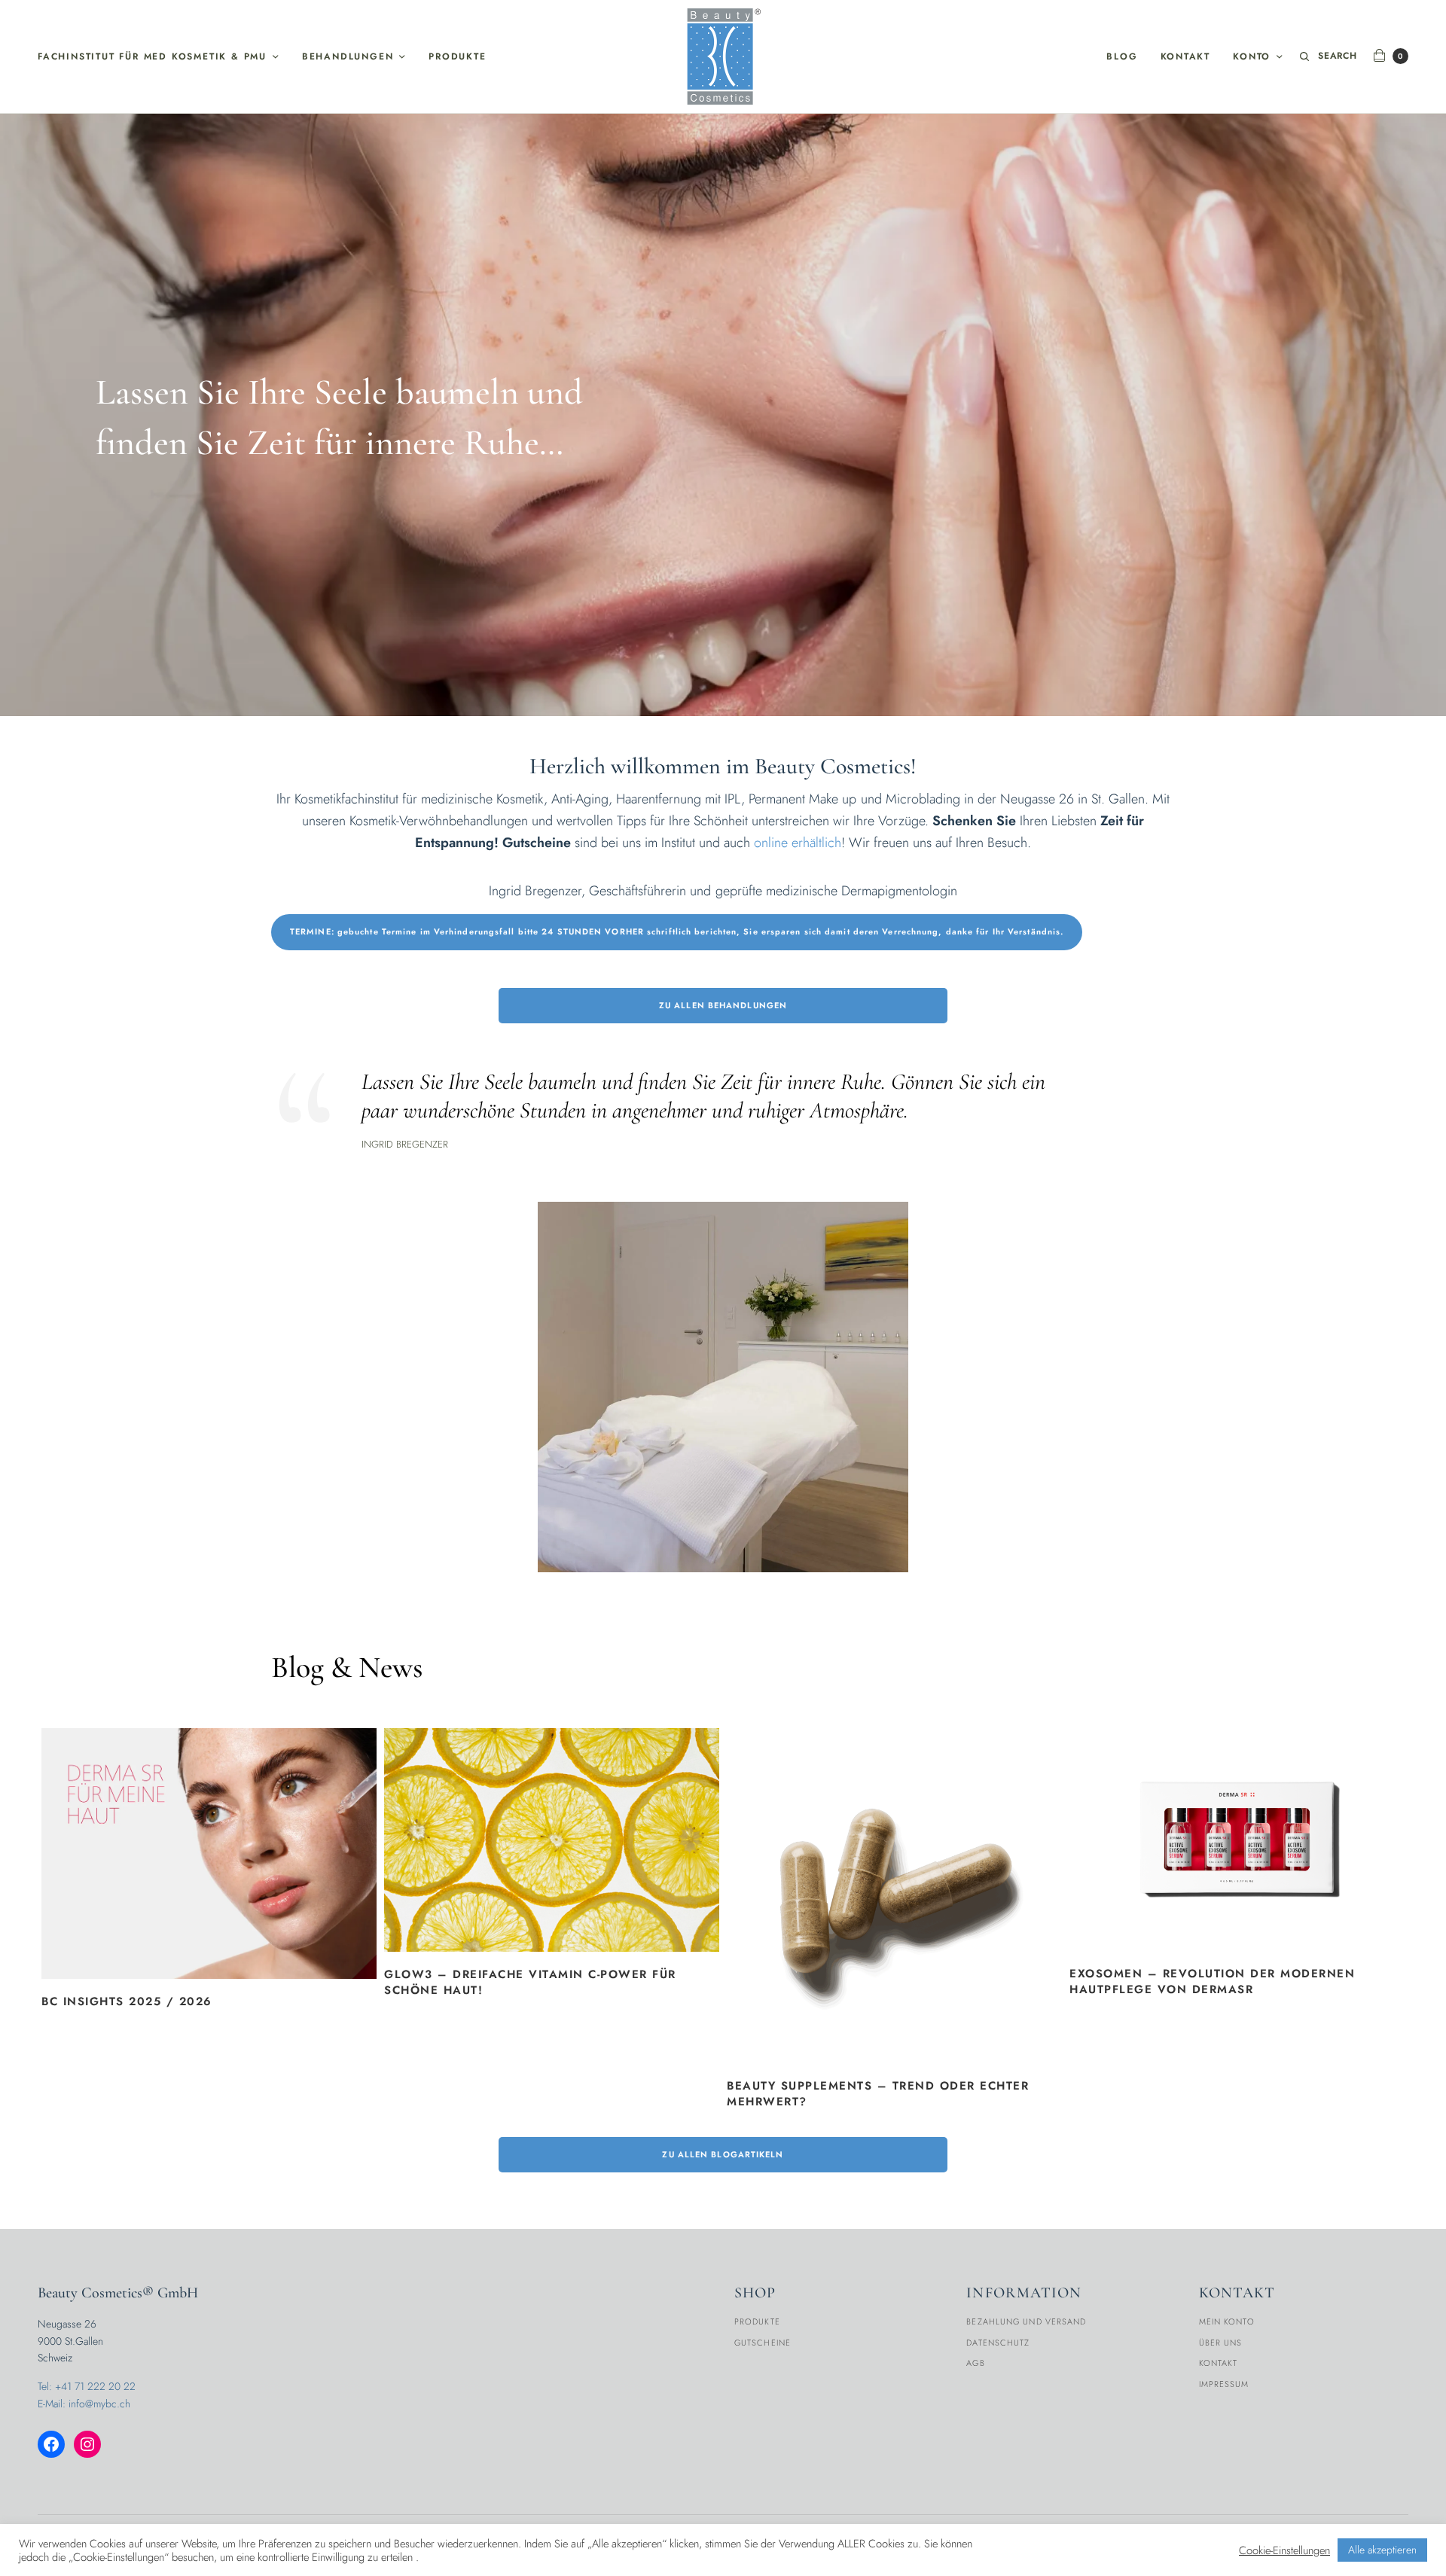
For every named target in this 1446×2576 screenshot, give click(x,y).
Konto (1252, 56)
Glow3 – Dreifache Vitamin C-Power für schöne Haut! (530, 1983)
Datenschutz (998, 2343)
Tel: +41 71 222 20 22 (87, 2386)
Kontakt (1186, 56)
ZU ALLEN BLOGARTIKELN (723, 2154)
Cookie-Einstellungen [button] (1284, 2550)
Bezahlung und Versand (1026, 2321)
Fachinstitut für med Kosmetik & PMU (152, 56)
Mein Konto (1227, 2321)
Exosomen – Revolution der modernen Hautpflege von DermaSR (1212, 1982)
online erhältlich (798, 843)
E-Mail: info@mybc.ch (84, 2404)
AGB (975, 2363)
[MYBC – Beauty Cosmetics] (723, 56)
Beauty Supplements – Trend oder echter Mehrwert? (878, 2094)
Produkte (457, 56)
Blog (1122, 56)
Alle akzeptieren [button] (1382, 2550)
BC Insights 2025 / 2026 (127, 2002)
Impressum (1224, 2384)
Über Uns (1221, 2343)
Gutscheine (763, 2343)
